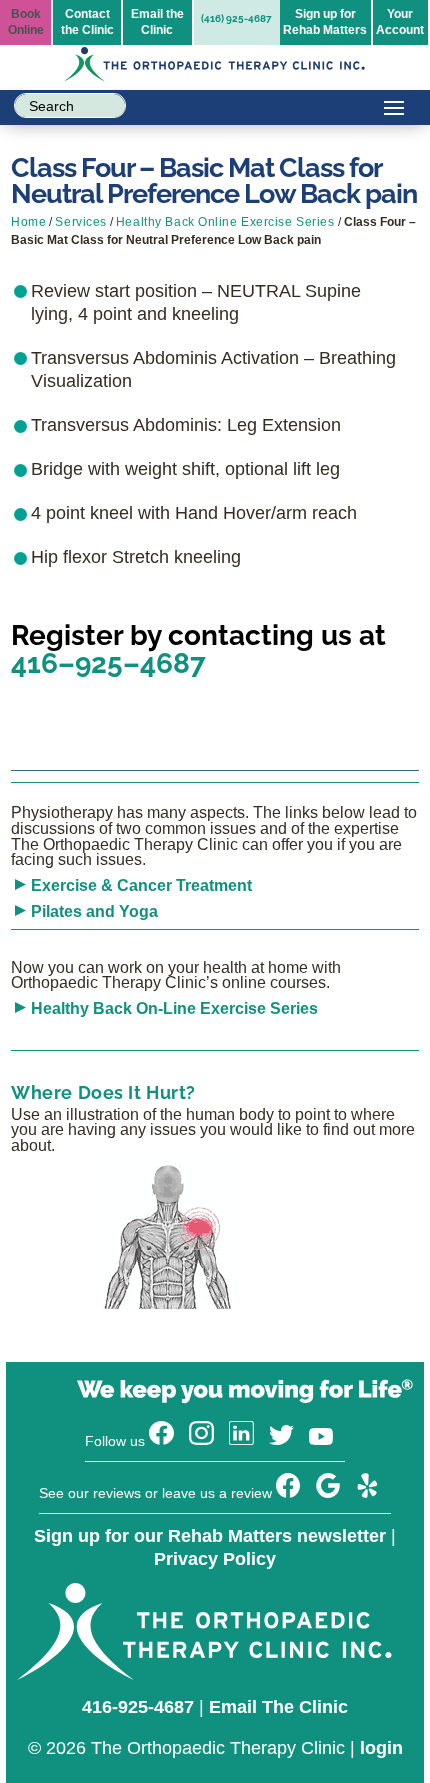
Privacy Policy (215, 1559)
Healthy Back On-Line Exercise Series (174, 1008)
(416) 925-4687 (236, 18)
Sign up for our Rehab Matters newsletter (210, 1536)
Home (28, 222)
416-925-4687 (138, 1707)
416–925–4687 (108, 663)
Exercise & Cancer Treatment (141, 885)
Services (80, 222)
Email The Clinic (278, 1707)
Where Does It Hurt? (103, 1092)
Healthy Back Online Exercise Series (225, 222)
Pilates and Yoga (94, 911)
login (381, 1748)
